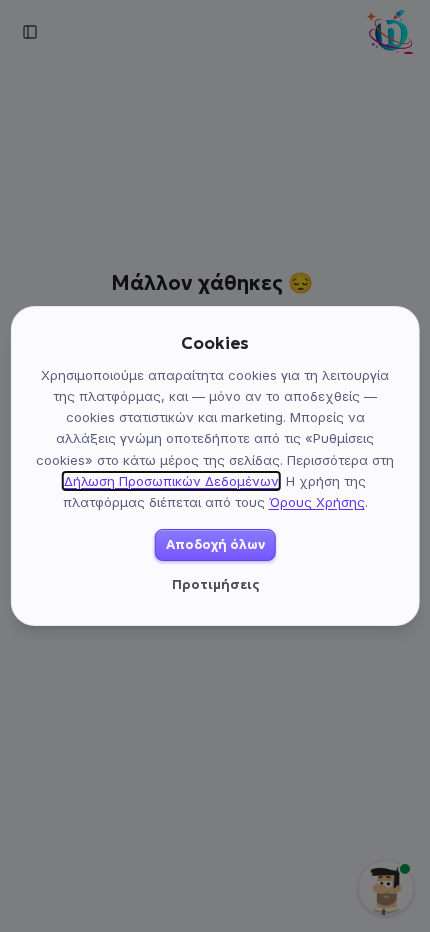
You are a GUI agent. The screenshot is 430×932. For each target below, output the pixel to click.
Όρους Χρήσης (317, 502)
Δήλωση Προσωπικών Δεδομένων (171, 481)
